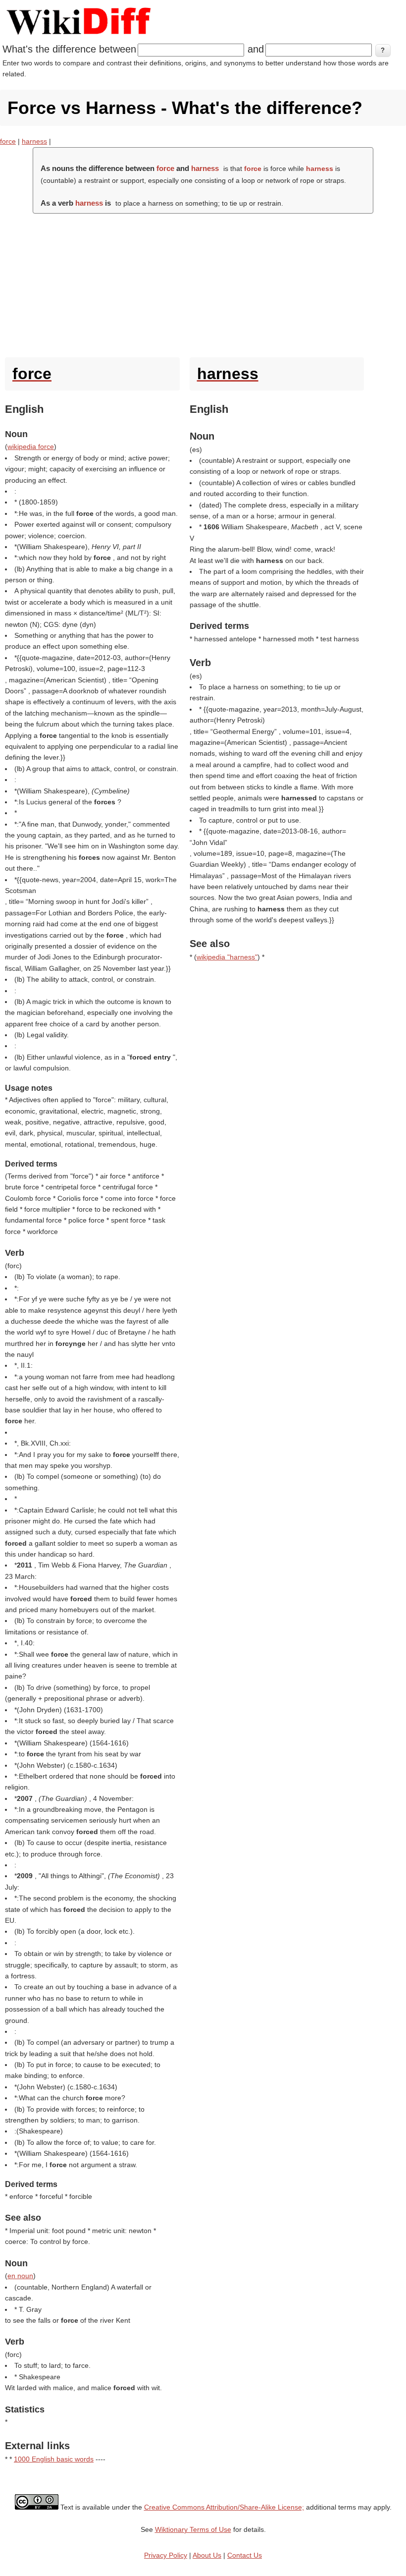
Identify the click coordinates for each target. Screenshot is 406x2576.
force (8, 141)
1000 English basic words (54, 2459)
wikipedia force (31, 447)
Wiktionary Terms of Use (193, 2529)
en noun (20, 2276)
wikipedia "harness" (227, 957)
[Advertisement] (203, 283)
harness (34, 141)
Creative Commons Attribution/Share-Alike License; (224, 2507)
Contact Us (245, 2555)
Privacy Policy (166, 2555)
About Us (207, 2555)
